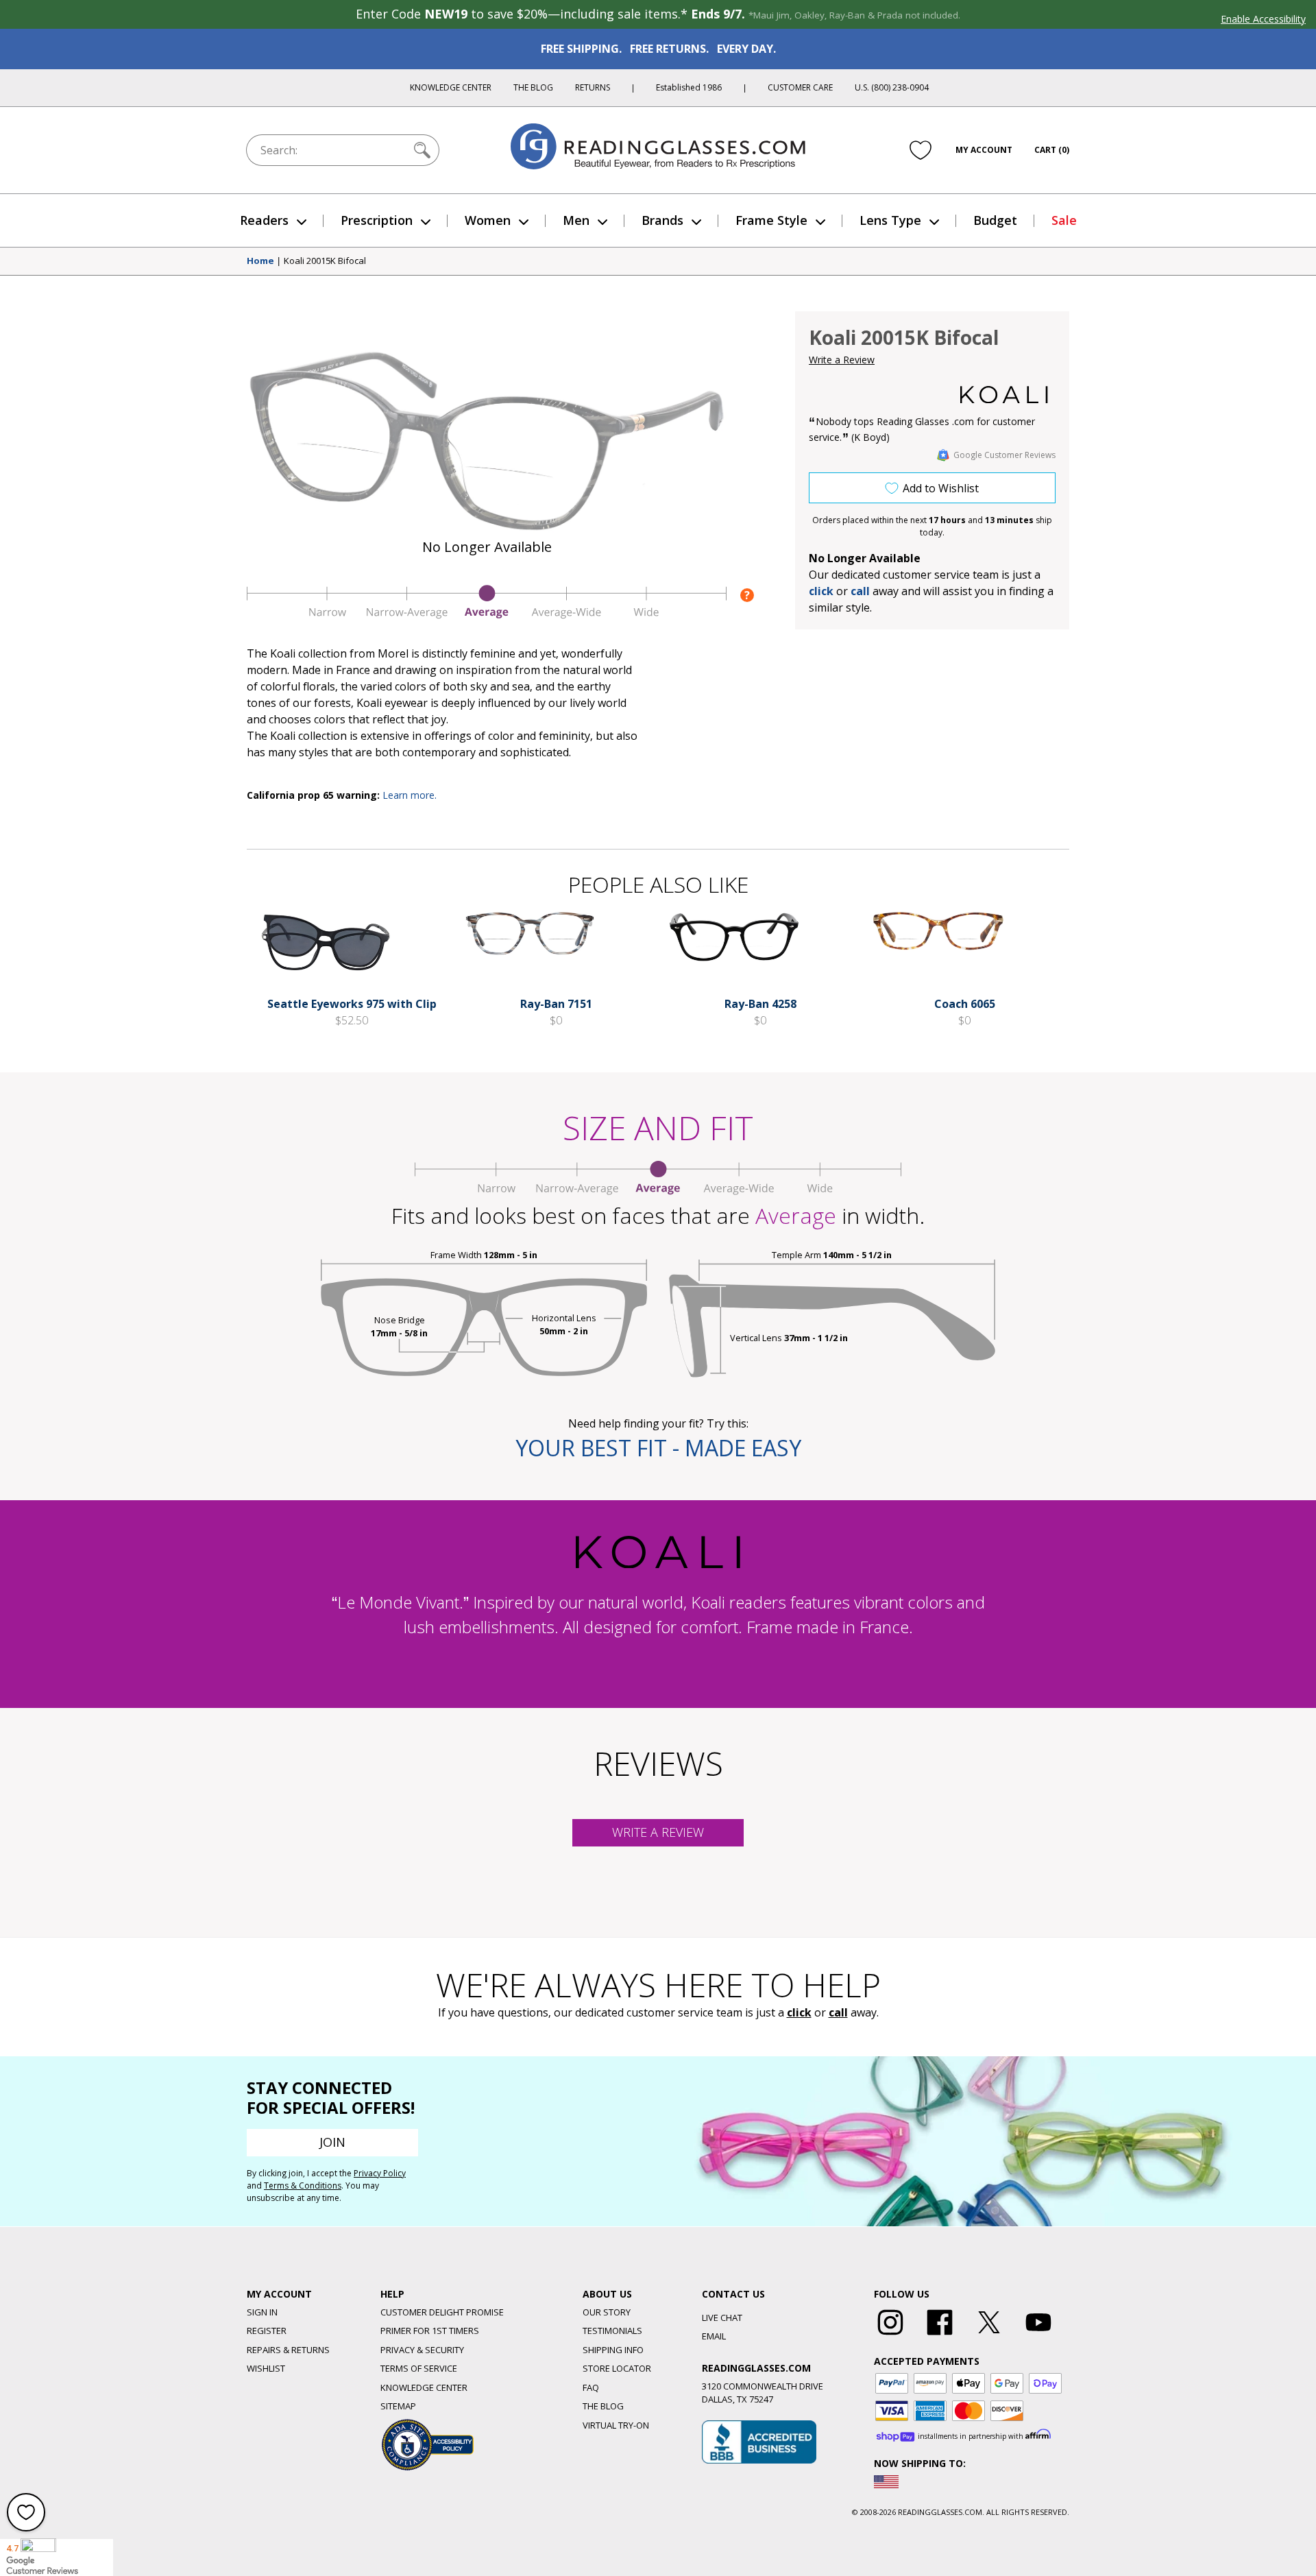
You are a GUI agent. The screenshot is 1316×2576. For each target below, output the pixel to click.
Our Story (607, 2312)
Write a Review (842, 360)
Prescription (377, 220)
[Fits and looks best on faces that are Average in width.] (487, 615)
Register (267, 2331)
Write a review (658, 1832)
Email (714, 2336)
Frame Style (771, 220)
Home (260, 261)
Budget (995, 220)
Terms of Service (419, 2368)
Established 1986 (689, 87)
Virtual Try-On (616, 2425)
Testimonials (612, 2331)
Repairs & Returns (288, 2350)
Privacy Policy (380, 2173)
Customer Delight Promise (442, 2312)
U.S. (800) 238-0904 (892, 87)
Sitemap (398, 2406)
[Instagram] (890, 2335)
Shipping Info (613, 2350)
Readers (264, 220)
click (799, 2012)
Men (576, 220)
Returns (593, 87)
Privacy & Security (422, 2350)
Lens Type (890, 220)
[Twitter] (989, 2335)
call (860, 591)
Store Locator (617, 2368)
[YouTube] (1038, 2335)
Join (332, 2142)
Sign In (262, 2312)
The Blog (533, 87)
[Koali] (1004, 395)
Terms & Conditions (303, 2186)
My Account (984, 150)
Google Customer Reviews (1004, 455)
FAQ (591, 2387)
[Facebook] (940, 2335)
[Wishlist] (921, 150)
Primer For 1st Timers (430, 2331)
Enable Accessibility (1263, 19)
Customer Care (800, 87)
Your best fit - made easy (658, 1448)
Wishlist (266, 2368)
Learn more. (410, 795)
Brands (662, 220)
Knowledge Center (451, 87)
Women (488, 220)
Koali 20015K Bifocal (325, 261)
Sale (1064, 220)
